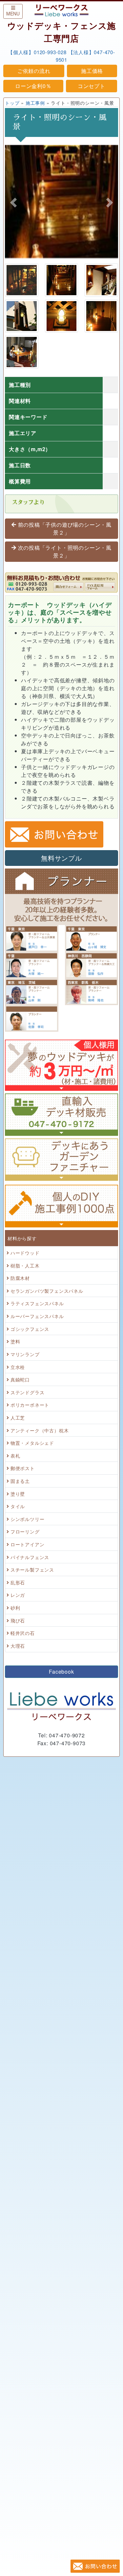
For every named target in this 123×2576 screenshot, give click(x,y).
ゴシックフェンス (30, 1329)
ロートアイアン (28, 1544)
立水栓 (18, 1367)
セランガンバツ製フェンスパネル (47, 1291)
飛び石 (18, 1620)
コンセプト (92, 86)
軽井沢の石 (23, 1633)
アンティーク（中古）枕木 (40, 1430)
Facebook (61, 1672)
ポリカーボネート (30, 1405)
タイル (18, 1506)
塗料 (15, 1341)
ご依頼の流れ (34, 71)
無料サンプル (61, 858)
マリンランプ (25, 1354)
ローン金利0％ (33, 86)
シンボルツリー (28, 1519)
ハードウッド (25, 1253)
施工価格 (92, 71)
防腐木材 (20, 1278)
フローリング (25, 1531)
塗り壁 (18, 1494)
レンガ (18, 1595)
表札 (15, 1455)
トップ (12, 103)
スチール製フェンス (32, 1569)
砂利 (15, 1607)
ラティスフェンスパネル (37, 1303)
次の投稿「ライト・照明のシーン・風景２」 (65, 551)
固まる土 (20, 1481)
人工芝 (18, 1417)
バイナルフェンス (30, 1557)
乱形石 (18, 1582)
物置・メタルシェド (32, 1443)
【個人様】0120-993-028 (37, 52)
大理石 (18, 1646)
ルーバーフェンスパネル (37, 1316)
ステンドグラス (28, 1392)
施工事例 (35, 103)
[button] (13, 203)
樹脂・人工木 (25, 1265)
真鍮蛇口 (20, 1379)
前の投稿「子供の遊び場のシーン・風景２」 (65, 528)
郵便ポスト (23, 1468)
